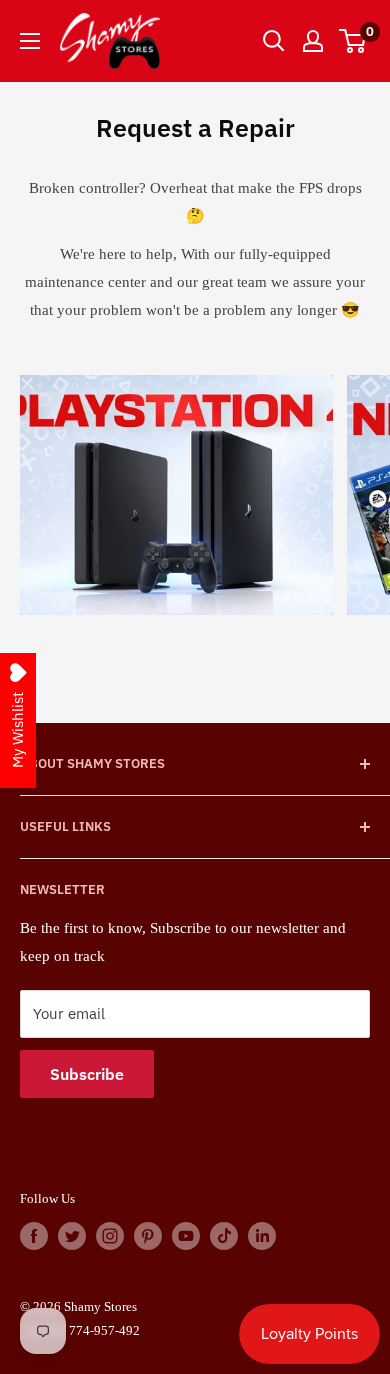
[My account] (313, 41)
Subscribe (87, 1074)
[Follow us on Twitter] (72, 1236)
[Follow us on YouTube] (186, 1236)
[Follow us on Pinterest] (148, 1236)
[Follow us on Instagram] (110, 1236)
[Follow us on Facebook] (34, 1236)
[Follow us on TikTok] (224, 1236)
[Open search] (274, 41)
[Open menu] (30, 41)
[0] (353, 41)
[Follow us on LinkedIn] (262, 1236)
